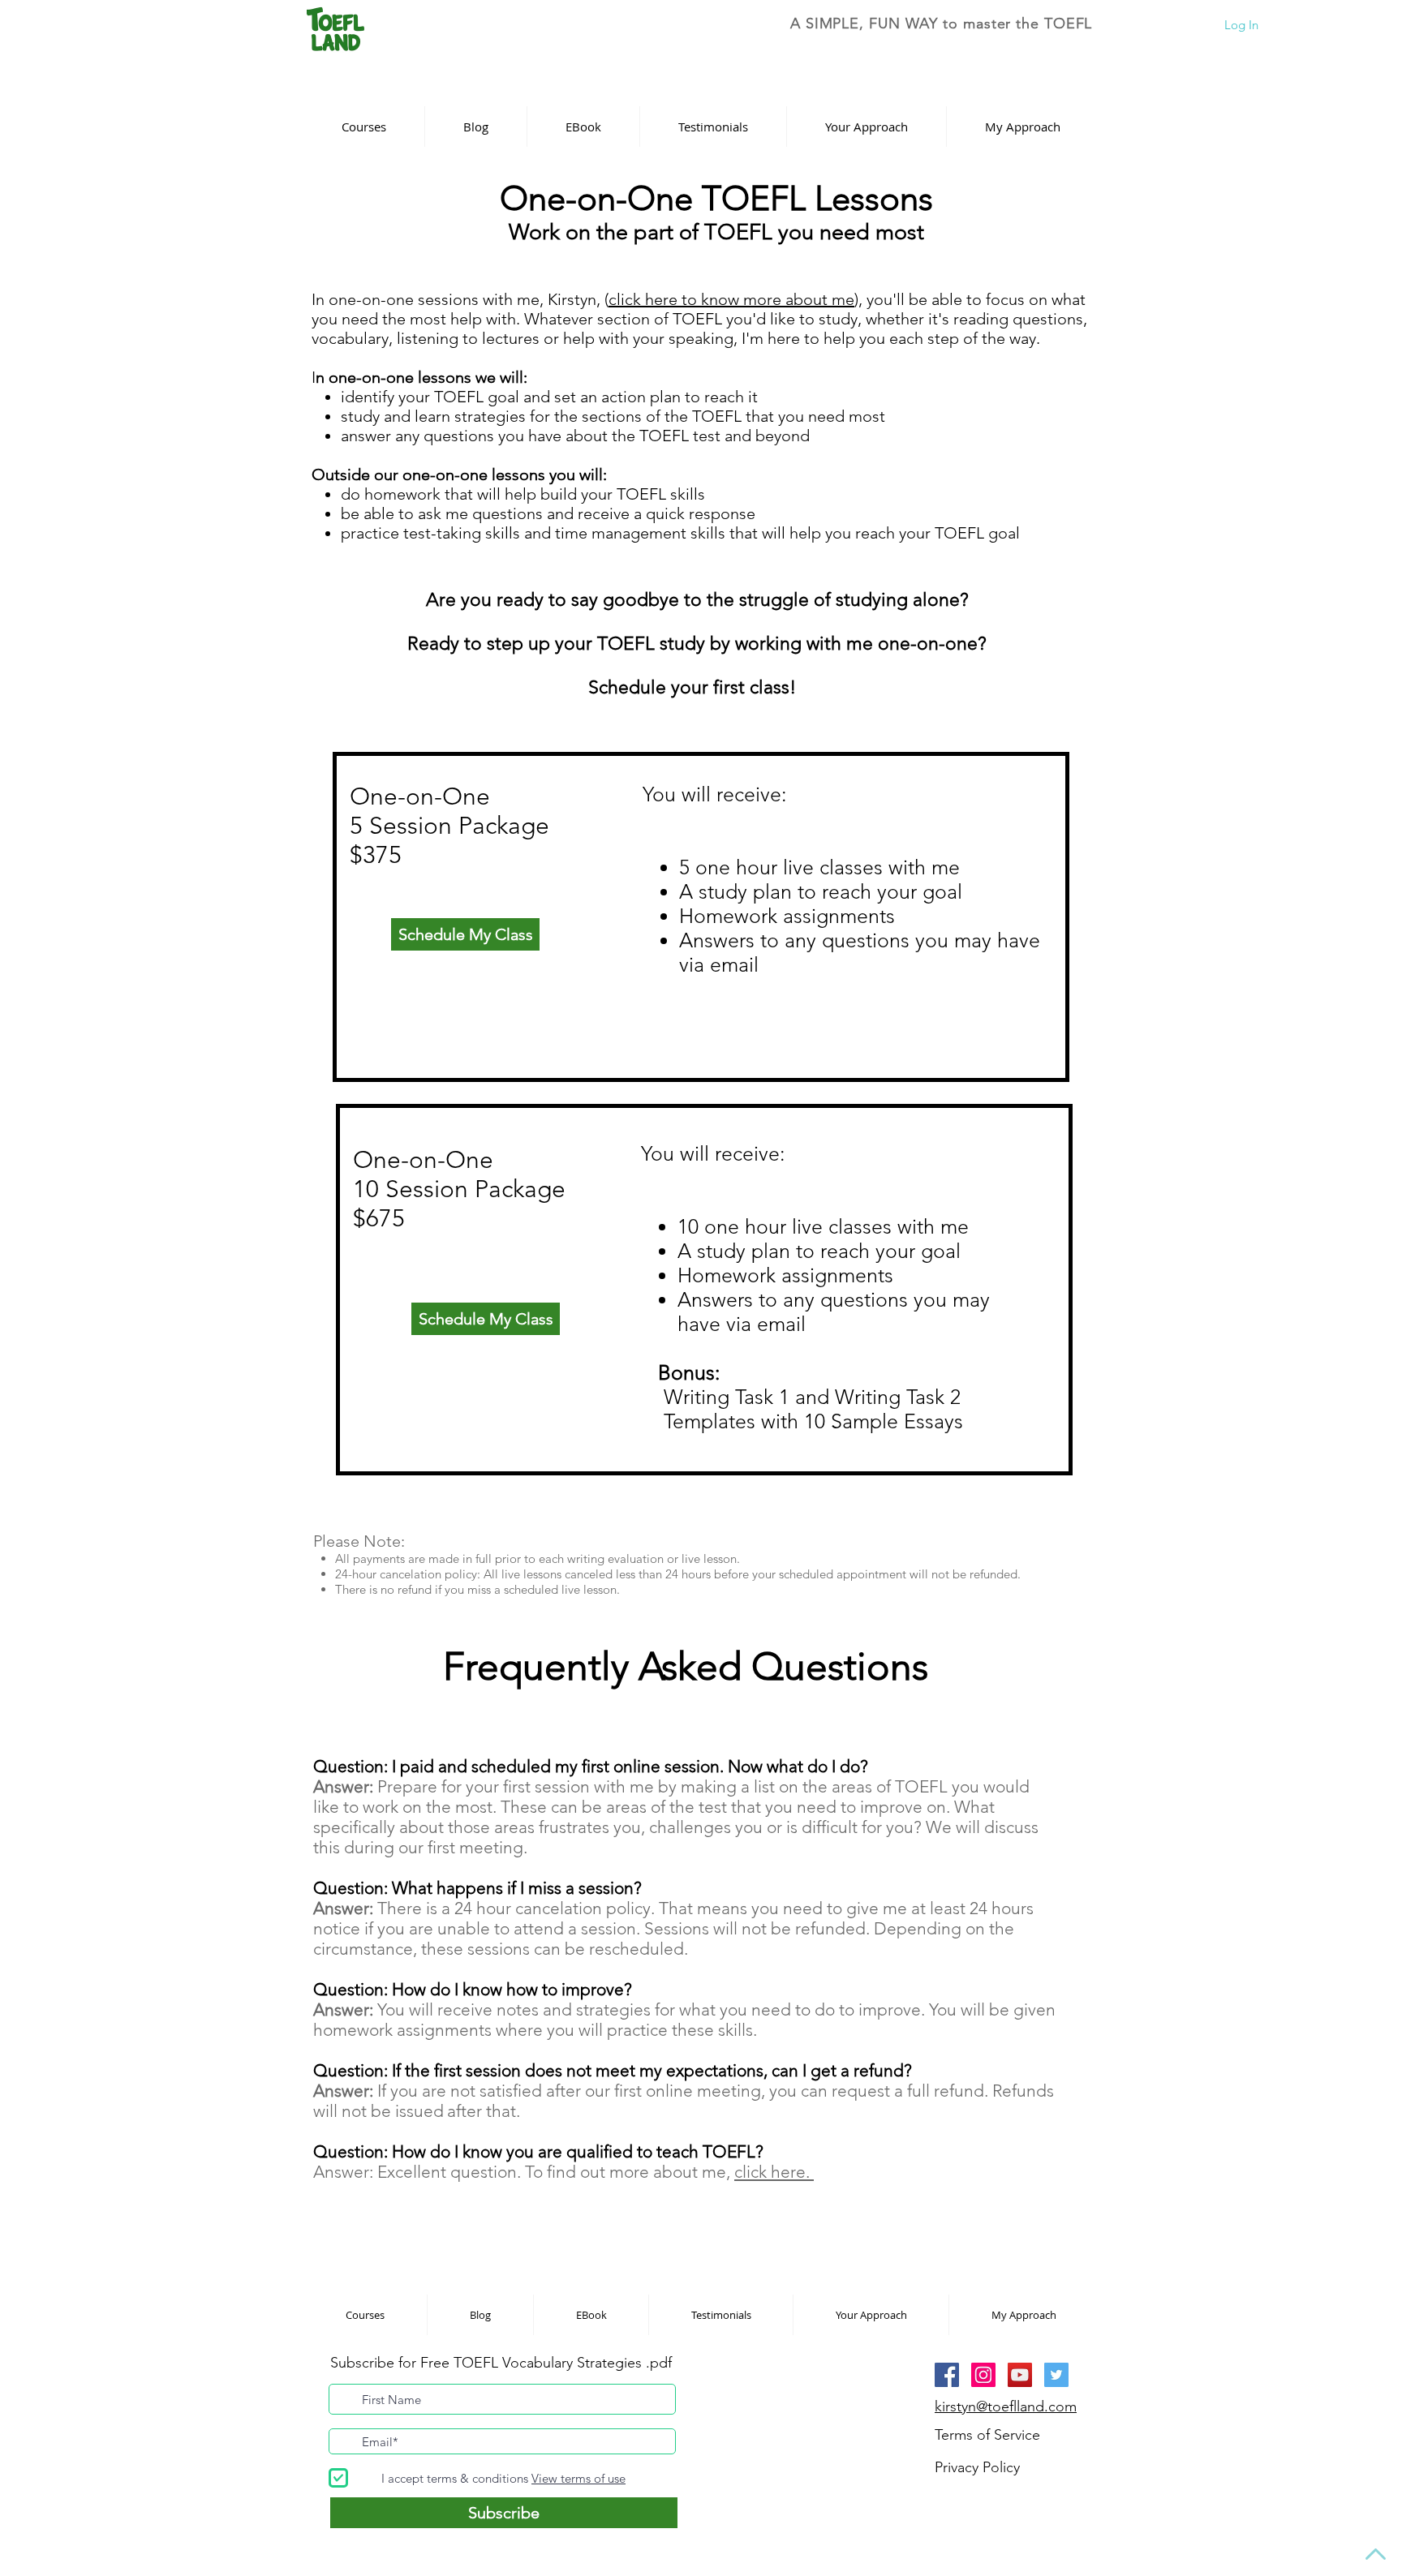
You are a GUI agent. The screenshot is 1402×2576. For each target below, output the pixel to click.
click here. (774, 2172)
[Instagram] (983, 2375)
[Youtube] (1020, 2375)
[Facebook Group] (947, 2375)
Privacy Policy (977, 2467)
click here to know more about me (731, 299)
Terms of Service (987, 2435)
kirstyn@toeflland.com (1006, 2406)
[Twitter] (1056, 2375)
